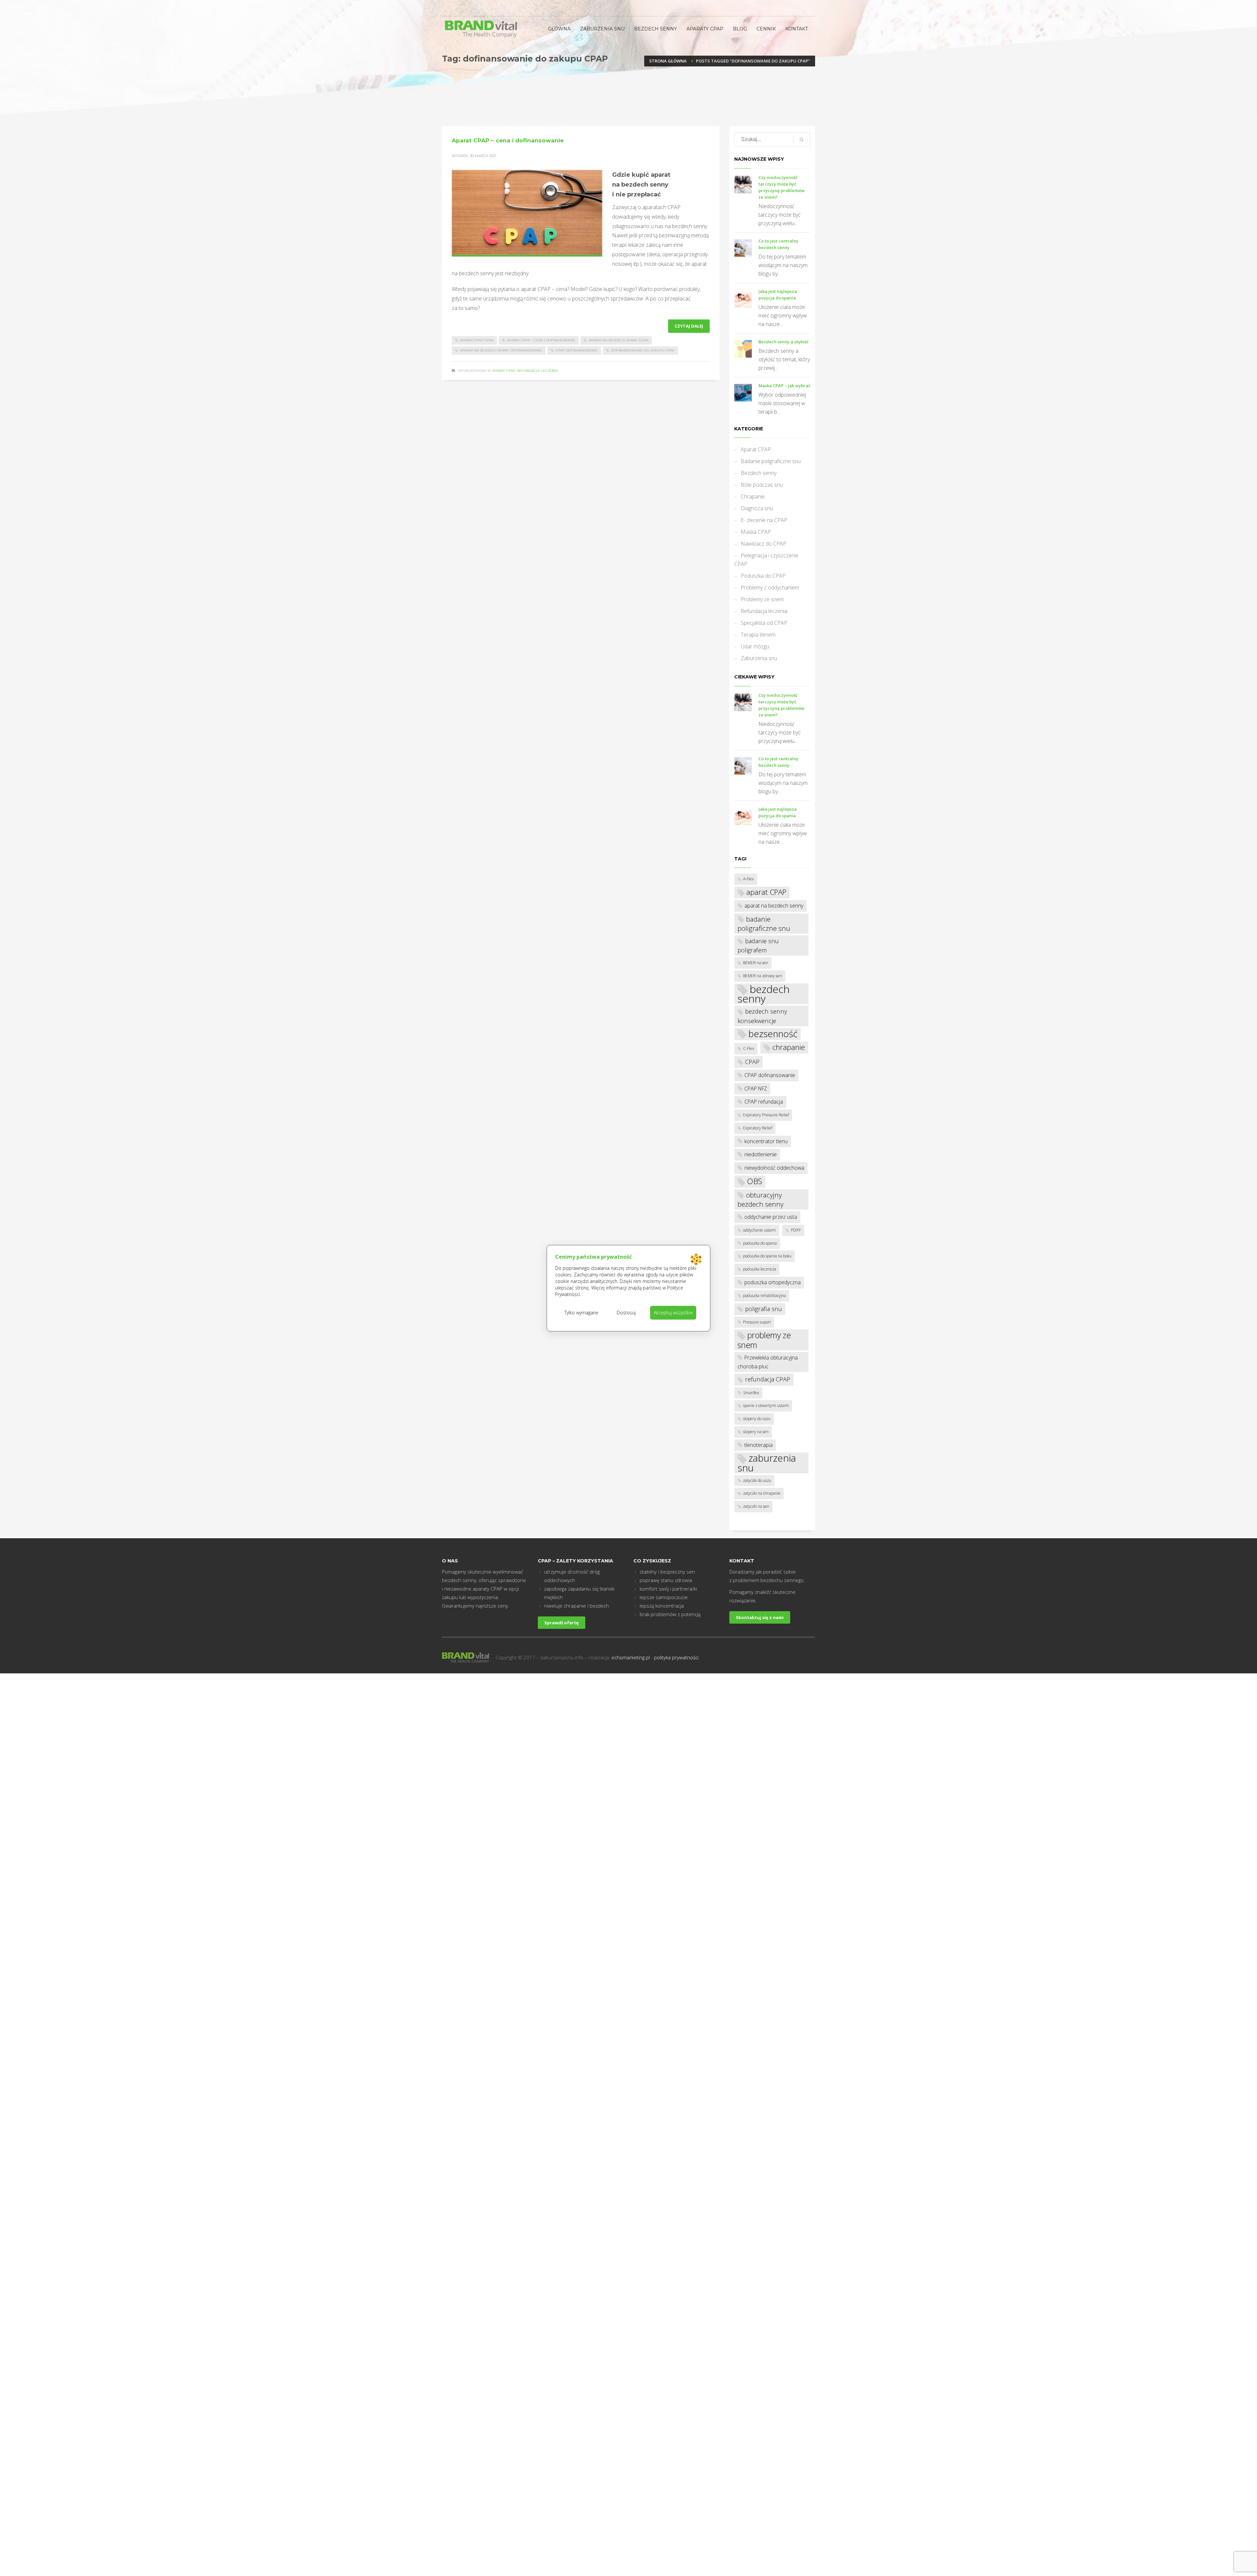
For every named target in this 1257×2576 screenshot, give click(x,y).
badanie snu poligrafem (758, 945)
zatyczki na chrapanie (762, 1493)
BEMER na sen (756, 963)
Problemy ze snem (762, 599)
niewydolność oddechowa (774, 1168)
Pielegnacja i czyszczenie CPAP (766, 560)
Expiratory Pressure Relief (766, 1115)
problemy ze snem (764, 1340)
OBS (755, 1181)
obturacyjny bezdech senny (760, 1199)
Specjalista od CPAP (764, 623)
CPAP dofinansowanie (577, 350)
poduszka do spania (760, 1243)
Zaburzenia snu (759, 658)
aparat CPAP (766, 892)
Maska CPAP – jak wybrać (784, 386)
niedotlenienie (761, 1154)
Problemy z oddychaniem (770, 587)
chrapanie (789, 1047)
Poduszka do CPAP (763, 576)
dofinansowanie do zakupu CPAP (643, 350)
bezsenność (773, 1034)
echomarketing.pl (631, 1657)
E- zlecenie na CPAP (764, 520)
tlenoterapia (758, 1445)
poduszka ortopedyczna (773, 1282)
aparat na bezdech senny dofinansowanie (501, 350)
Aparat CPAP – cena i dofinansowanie (508, 140)
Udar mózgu (755, 646)
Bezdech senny (759, 473)
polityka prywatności (676, 1657)
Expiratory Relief (758, 1128)
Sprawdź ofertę (562, 1623)
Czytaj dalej (689, 326)
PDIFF (796, 1230)
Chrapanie (753, 496)
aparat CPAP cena (477, 340)
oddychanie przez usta (771, 1217)
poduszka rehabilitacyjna (765, 1296)
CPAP (752, 1062)
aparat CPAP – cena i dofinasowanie (541, 340)
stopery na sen (756, 1432)
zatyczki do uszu (757, 1480)
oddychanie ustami (759, 1230)
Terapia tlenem (758, 635)
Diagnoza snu (757, 508)
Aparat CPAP (504, 371)
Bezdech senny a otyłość (783, 342)
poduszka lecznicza (760, 1269)
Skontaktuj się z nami (760, 1617)
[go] (802, 140)
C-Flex (749, 1048)
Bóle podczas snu (762, 485)
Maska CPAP (756, 532)
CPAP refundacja (764, 1102)
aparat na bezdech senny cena (619, 340)
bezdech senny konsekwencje (762, 1016)
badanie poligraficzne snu (764, 924)
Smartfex (751, 1393)
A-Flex (748, 879)
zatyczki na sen (756, 1506)
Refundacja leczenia (537, 371)
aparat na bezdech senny (774, 906)
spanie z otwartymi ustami (766, 1405)
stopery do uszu (757, 1419)
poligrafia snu (764, 1309)
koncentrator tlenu (766, 1141)
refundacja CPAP (768, 1379)
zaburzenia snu (767, 1463)
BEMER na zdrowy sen (763, 976)
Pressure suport (757, 1322)
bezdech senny (764, 994)
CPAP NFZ (756, 1089)
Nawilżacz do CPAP (764, 544)
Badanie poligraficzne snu (771, 461)
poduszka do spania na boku (767, 1256)
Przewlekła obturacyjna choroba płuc (768, 1362)
